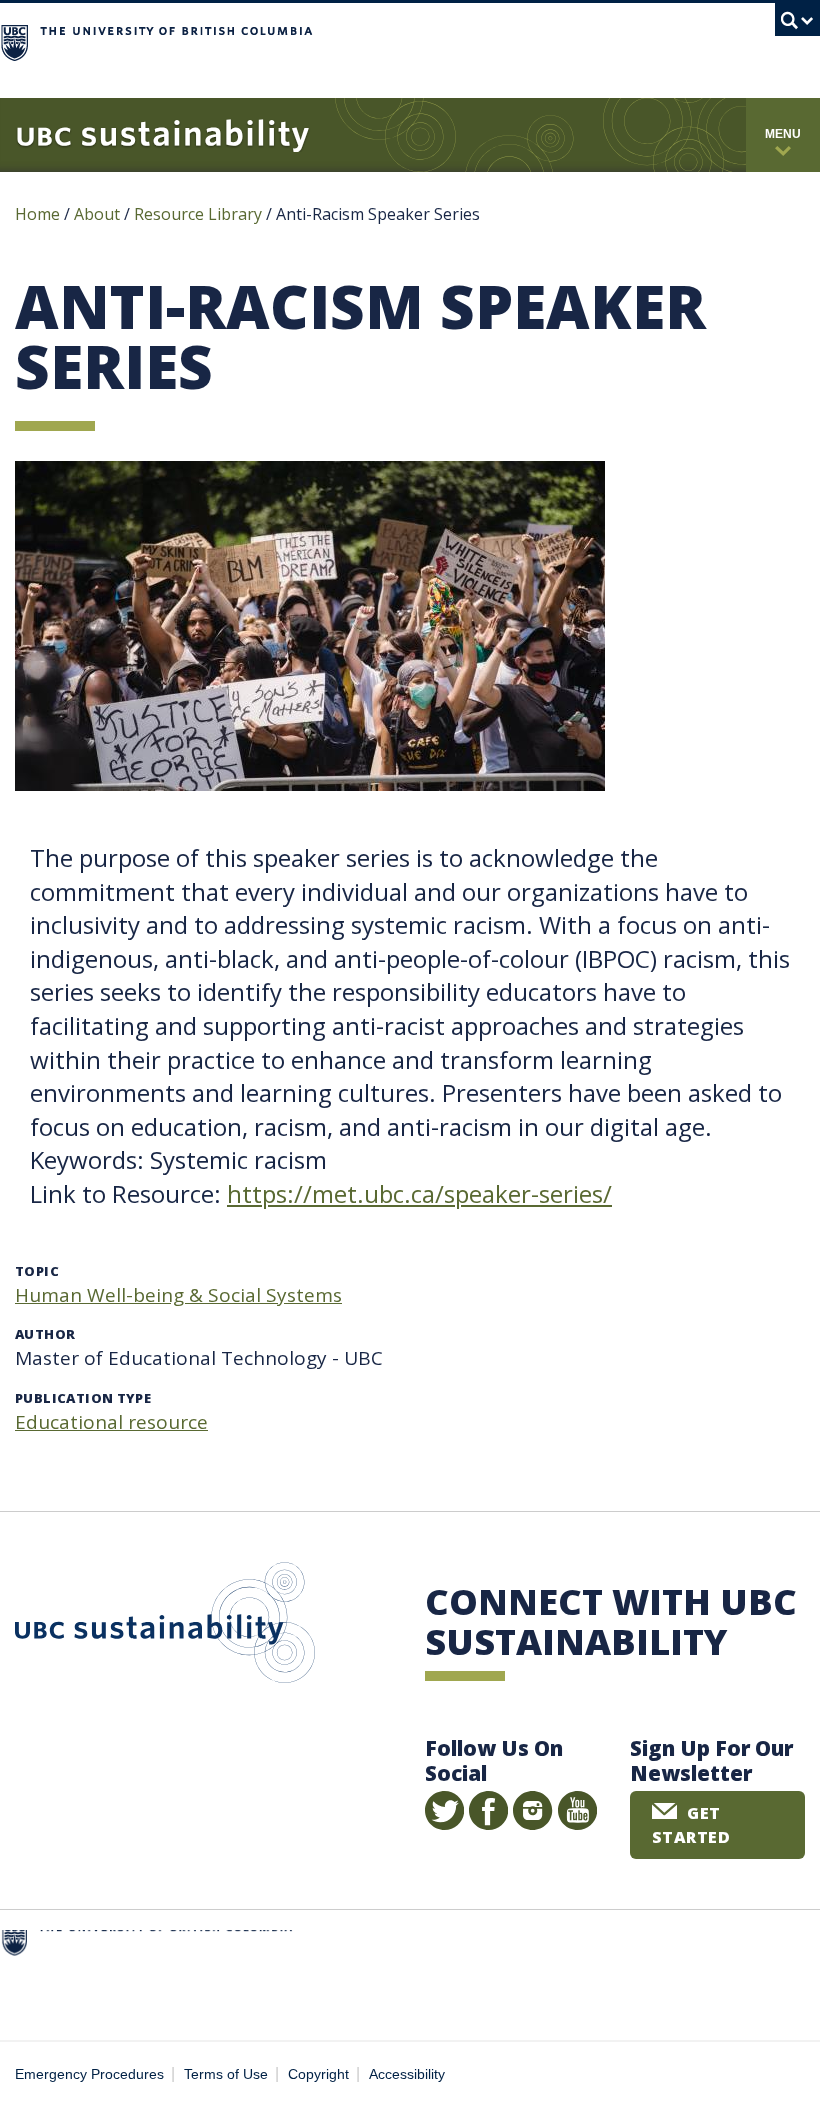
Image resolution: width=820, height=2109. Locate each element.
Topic (37, 1271)
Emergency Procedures (89, 2074)
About (97, 214)
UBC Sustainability (165, 1627)
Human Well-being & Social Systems (178, 1295)
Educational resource (111, 1422)
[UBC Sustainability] (163, 135)
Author (45, 1334)
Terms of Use (226, 2074)
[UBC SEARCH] (797, 25)
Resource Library (200, 214)
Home (37, 214)
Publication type (83, 1398)
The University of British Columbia (488, 40)
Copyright (318, 2074)
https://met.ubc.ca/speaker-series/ (419, 1193)
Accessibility (407, 2074)
